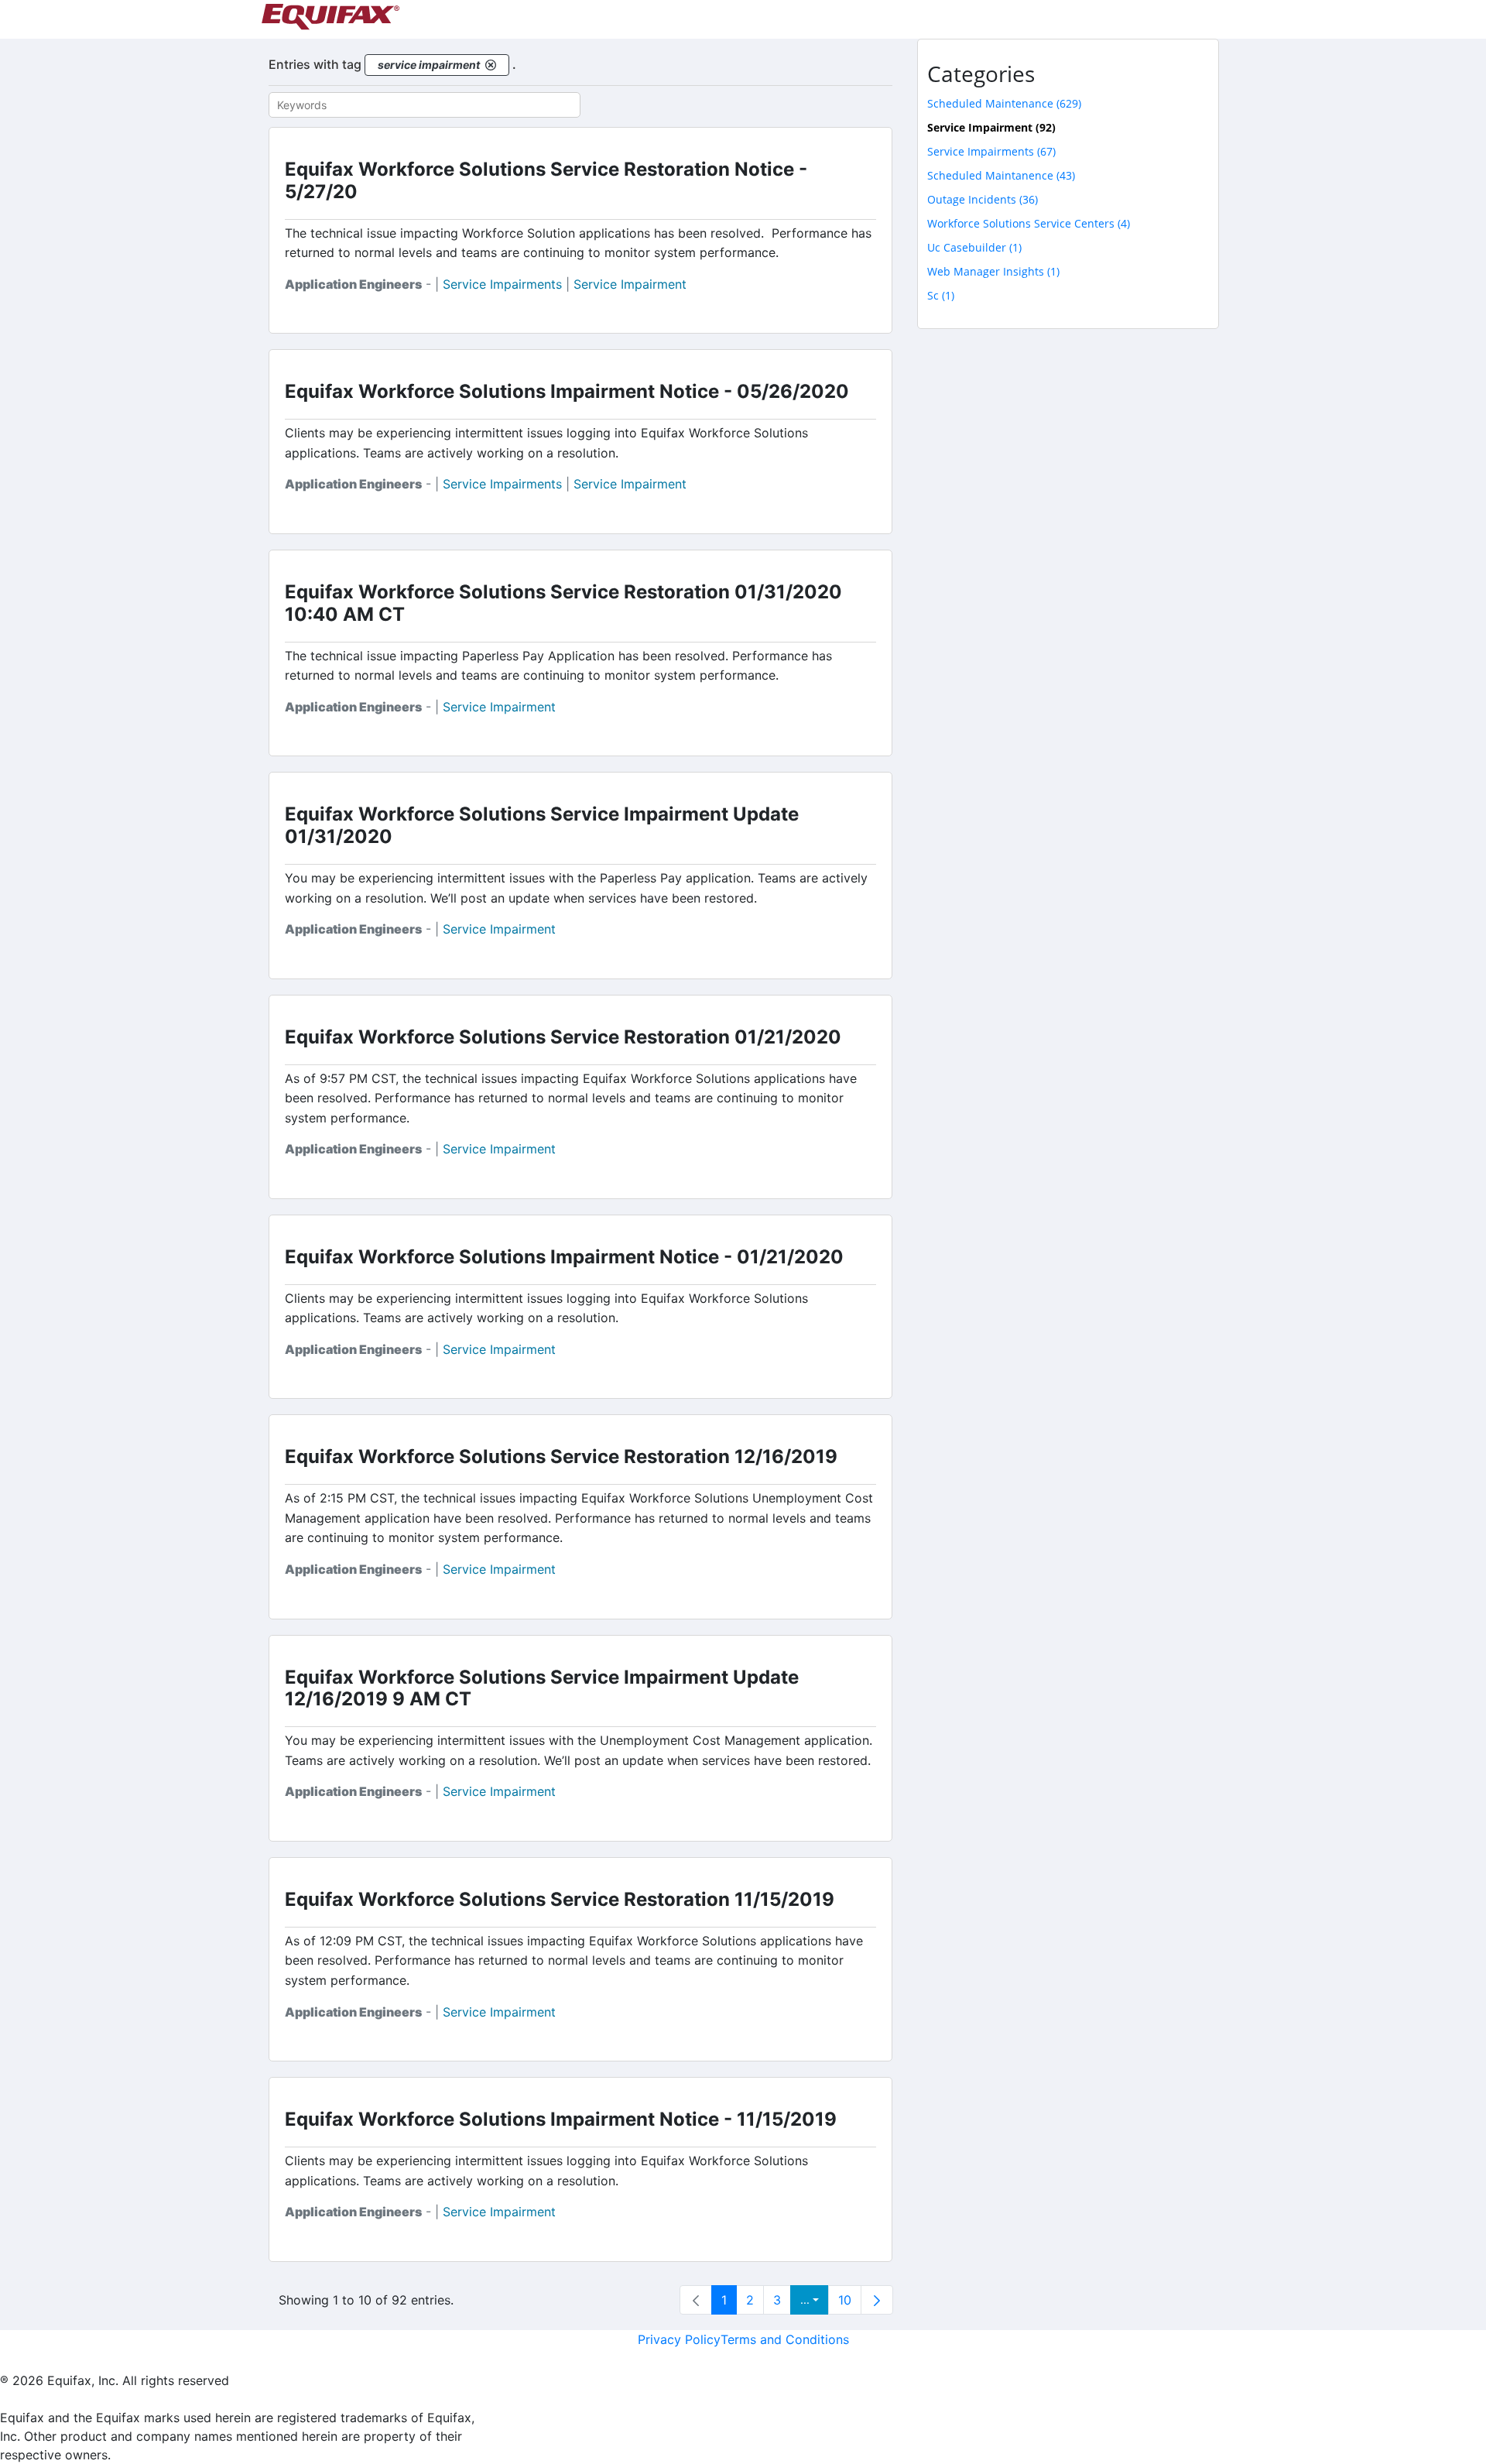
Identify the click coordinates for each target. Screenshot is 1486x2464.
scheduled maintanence (1001, 175)
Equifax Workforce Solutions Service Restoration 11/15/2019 (560, 1899)
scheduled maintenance (1004, 103)
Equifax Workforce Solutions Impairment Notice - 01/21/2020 (564, 1257)
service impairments (502, 284)
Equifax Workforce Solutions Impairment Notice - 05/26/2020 (567, 391)
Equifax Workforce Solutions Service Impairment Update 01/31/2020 (542, 825)
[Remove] (491, 65)
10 (845, 2300)
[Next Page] (877, 2300)
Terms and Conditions (785, 2339)
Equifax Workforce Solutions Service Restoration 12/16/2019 (561, 1456)
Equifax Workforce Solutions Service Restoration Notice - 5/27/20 (546, 180)
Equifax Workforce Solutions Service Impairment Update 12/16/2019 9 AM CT (542, 1688)
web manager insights (993, 271)
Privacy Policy (679, 2339)
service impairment (630, 284)
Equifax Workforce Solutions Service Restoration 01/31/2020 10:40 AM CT (563, 603)
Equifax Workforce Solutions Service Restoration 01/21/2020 (563, 1037)
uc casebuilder (974, 247)
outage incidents (983, 199)
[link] (696, 2300)
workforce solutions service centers (1029, 223)
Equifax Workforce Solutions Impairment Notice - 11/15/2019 (561, 2119)
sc (941, 295)
